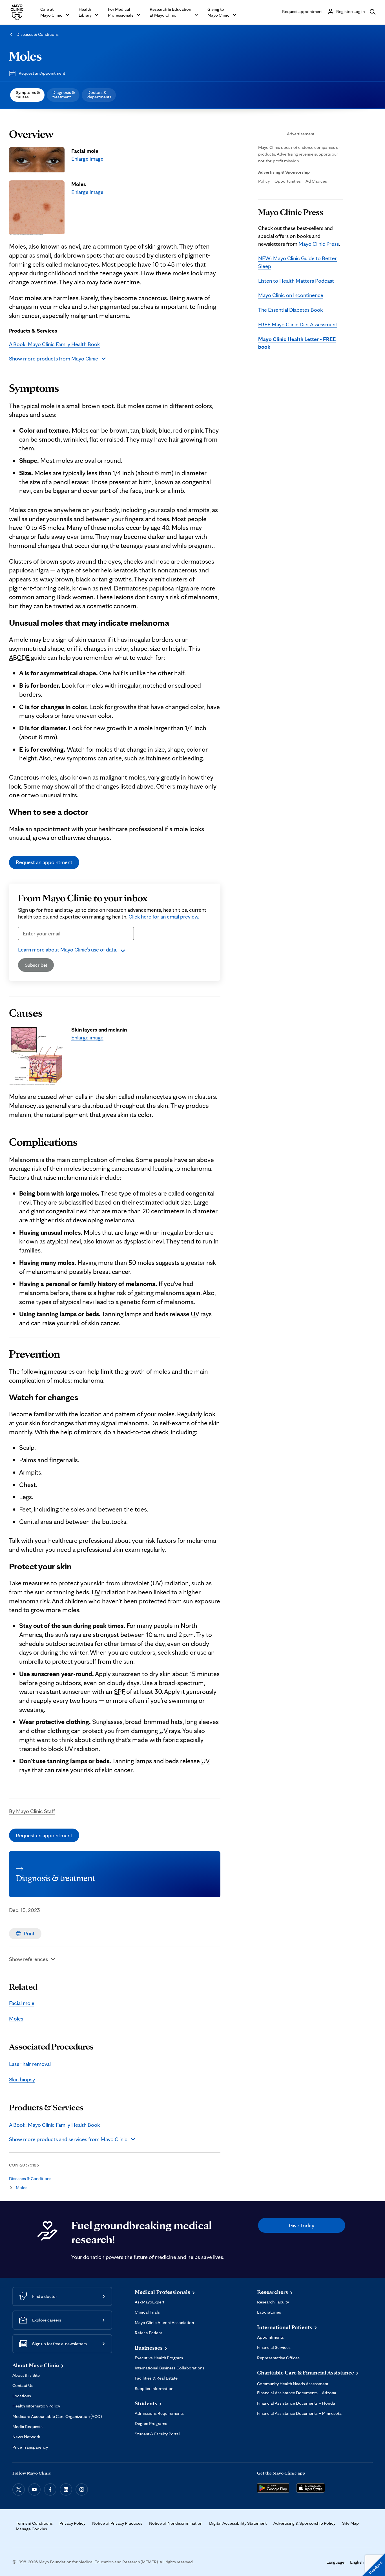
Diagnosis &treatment (64, 95)
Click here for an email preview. (164, 917)
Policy (264, 181)
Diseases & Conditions (37, 34)
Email (26, 944)
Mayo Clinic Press (319, 244)
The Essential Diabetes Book (290, 310)
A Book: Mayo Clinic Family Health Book (54, 344)
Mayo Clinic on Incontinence (291, 295)
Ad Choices (316, 181)
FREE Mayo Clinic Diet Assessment (298, 324)
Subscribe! (36, 965)
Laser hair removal (30, 2064)
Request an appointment (44, 862)
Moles (26, 56)
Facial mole (22, 2003)
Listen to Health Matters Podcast (296, 281)
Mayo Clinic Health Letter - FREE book (297, 343)
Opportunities (288, 181)
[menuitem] (27, 95)
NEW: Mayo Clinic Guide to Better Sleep (297, 262)
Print (29, 1933)
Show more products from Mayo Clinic (54, 358)
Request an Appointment (42, 73)
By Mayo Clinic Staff (32, 1811)
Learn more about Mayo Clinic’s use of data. (68, 950)
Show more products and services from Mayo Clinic (68, 2139)
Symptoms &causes (28, 95)
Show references (28, 1959)
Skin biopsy (22, 2079)
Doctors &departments (99, 95)
